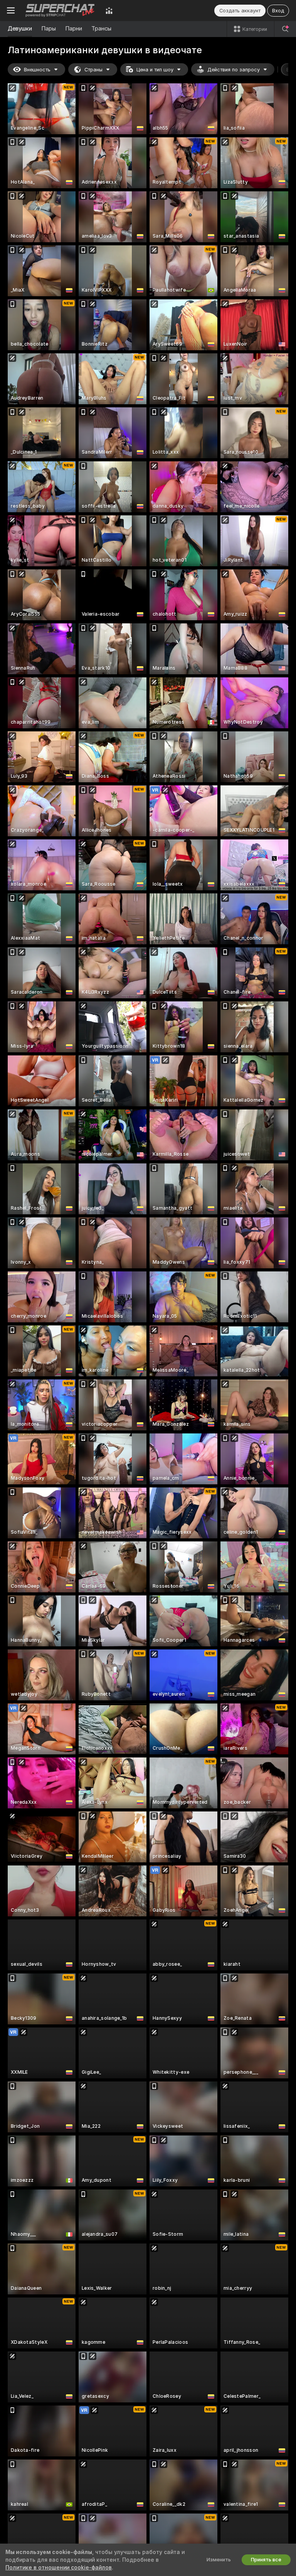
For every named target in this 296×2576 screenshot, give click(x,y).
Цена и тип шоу (155, 70)
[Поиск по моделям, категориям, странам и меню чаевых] (285, 29)
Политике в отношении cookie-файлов (59, 2568)
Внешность (37, 70)
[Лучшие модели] (109, 10)
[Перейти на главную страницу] (60, 10)
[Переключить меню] (11, 10)
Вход (278, 11)
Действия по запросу (234, 70)
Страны (93, 70)
